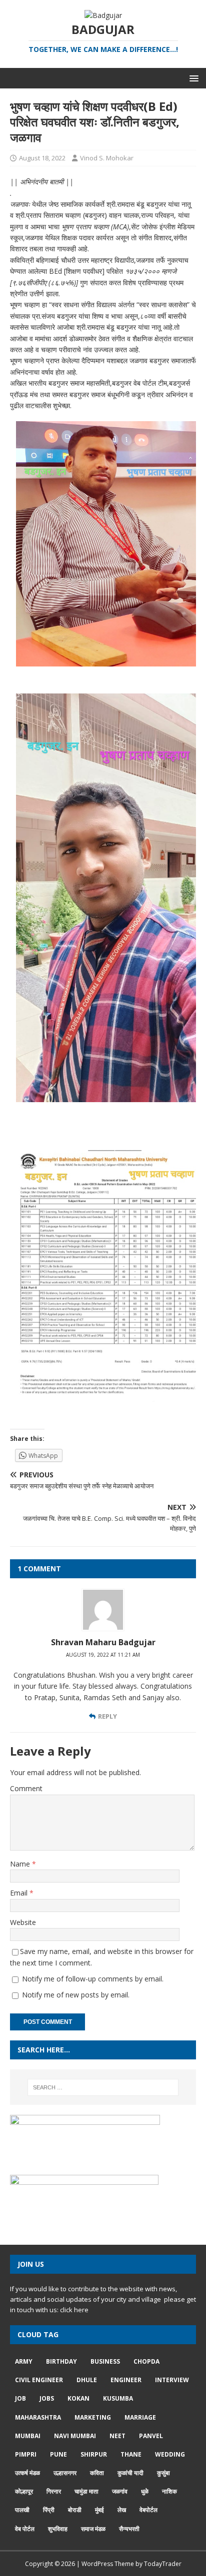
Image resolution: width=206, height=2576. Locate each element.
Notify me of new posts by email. (76, 1995)
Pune (58, 2454)
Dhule (87, 2380)
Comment (26, 1788)
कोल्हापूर (24, 2491)
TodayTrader (163, 2564)
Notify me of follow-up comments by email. (93, 1979)
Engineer (126, 2380)
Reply (107, 1716)
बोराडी (75, 2510)
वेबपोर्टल (148, 2510)
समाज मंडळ (93, 2529)
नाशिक (169, 2491)
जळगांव (120, 2491)
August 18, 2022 (42, 158)
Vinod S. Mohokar (107, 158)
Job (20, 2398)
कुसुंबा (163, 2473)
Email (20, 1893)
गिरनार (54, 2491)
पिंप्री (49, 2510)
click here (74, 2310)
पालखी (22, 2510)
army (24, 2361)
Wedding (170, 2454)
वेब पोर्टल (25, 2529)
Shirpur (94, 2454)
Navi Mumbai (75, 2436)
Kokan (78, 2398)
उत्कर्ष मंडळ (27, 2473)
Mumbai (28, 2436)
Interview (172, 2380)
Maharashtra (38, 2417)
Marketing (93, 2417)
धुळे (145, 2491)
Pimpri (26, 2454)
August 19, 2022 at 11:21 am (103, 1655)
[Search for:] (103, 2087)
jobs (47, 2398)
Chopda (146, 2361)
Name (21, 1864)
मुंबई (99, 2510)
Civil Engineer (39, 2380)
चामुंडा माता (86, 2491)
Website (23, 1922)
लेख (122, 2510)
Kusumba (118, 2398)
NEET (117, 2436)
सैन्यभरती (129, 2529)
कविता (97, 2473)
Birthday (61, 2361)
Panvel (151, 2436)
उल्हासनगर (65, 2473)
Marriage (140, 2417)
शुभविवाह (58, 2529)
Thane (131, 2454)
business (105, 2361)
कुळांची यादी (130, 2473)
